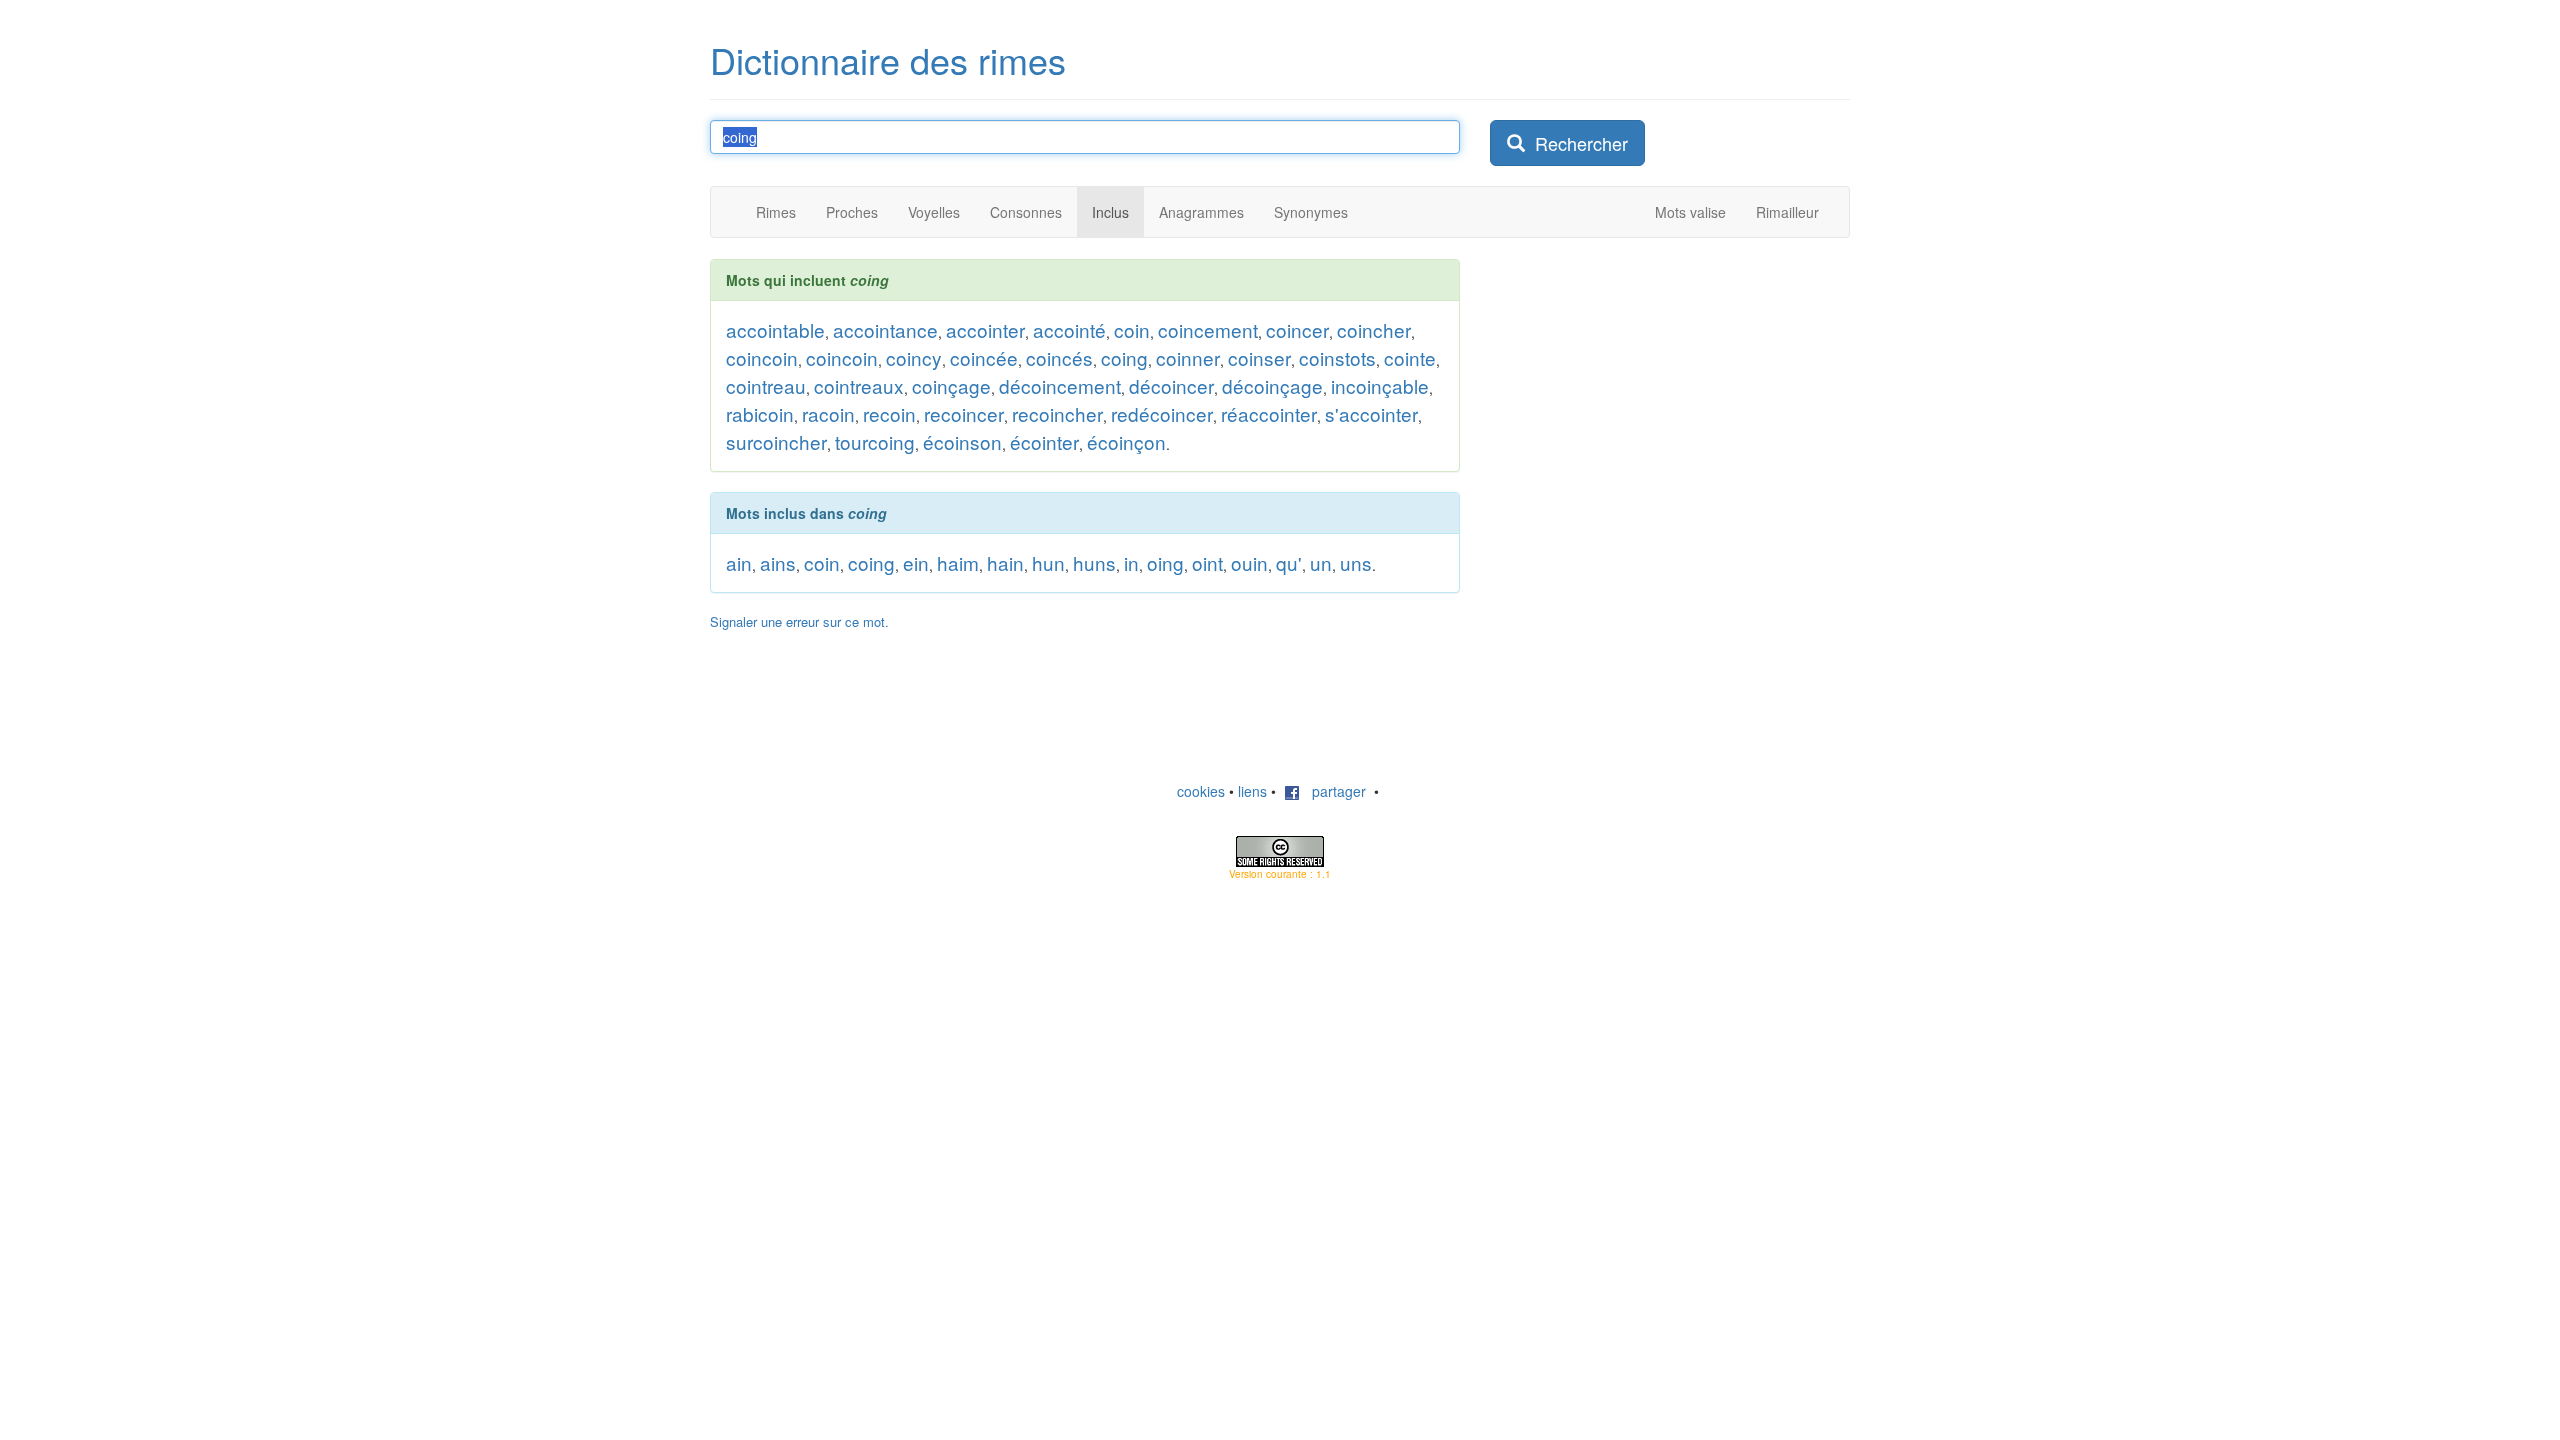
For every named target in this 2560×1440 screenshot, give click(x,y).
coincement (1208, 329)
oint (1207, 562)
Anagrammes (1201, 212)
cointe (1410, 357)
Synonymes (1311, 212)
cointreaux (859, 385)
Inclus (1110, 212)
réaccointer (1269, 413)
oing (1165, 562)
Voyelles (934, 212)
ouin (1249, 562)
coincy (914, 357)
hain (1005, 562)
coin (1132, 329)
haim (958, 562)
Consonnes (1026, 212)
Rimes (776, 212)
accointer (985, 329)
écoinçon (1126, 441)
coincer (1297, 329)
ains (778, 562)
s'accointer (1371, 413)
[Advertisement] (1640, 384)
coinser (1259, 357)
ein (916, 562)
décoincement (1060, 385)
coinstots (1337, 357)
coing (1124, 357)
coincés (1059, 357)
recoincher (1057, 413)
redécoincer (1162, 413)
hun (1048, 562)
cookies (1201, 791)
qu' (1289, 562)
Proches (852, 212)
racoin (828, 413)
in (1131, 562)
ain (739, 562)
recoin (889, 413)
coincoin (762, 357)
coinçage (951, 385)
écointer (1044, 441)
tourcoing (875, 441)
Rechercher (1576, 143)
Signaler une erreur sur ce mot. (799, 621)
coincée (984, 357)
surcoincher (776, 441)
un (1321, 562)
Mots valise (1690, 212)
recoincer (964, 413)
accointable (775, 329)
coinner (1188, 357)
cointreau (766, 385)
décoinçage (1272, 385)
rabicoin (760, 413)
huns (1094, 562)
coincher (1374, 329)
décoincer (1171, 385)
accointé (1069, 329)
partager (1333, 791)
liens (1252, 791)
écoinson (962, 441)
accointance (885, 329)
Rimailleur (1787, 212)
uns (1356, 562)
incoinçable (1380, 385)
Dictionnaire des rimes (888, 59)
